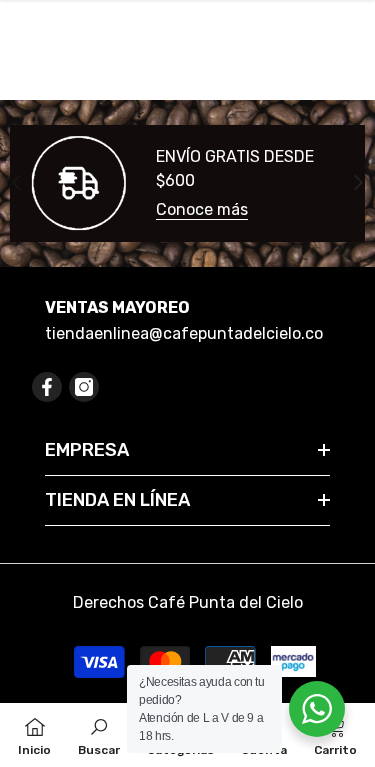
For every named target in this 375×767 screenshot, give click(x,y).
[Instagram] (84, 387)
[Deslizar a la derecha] (357, 183)
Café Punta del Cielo (225, 602)
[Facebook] (47, 387)
